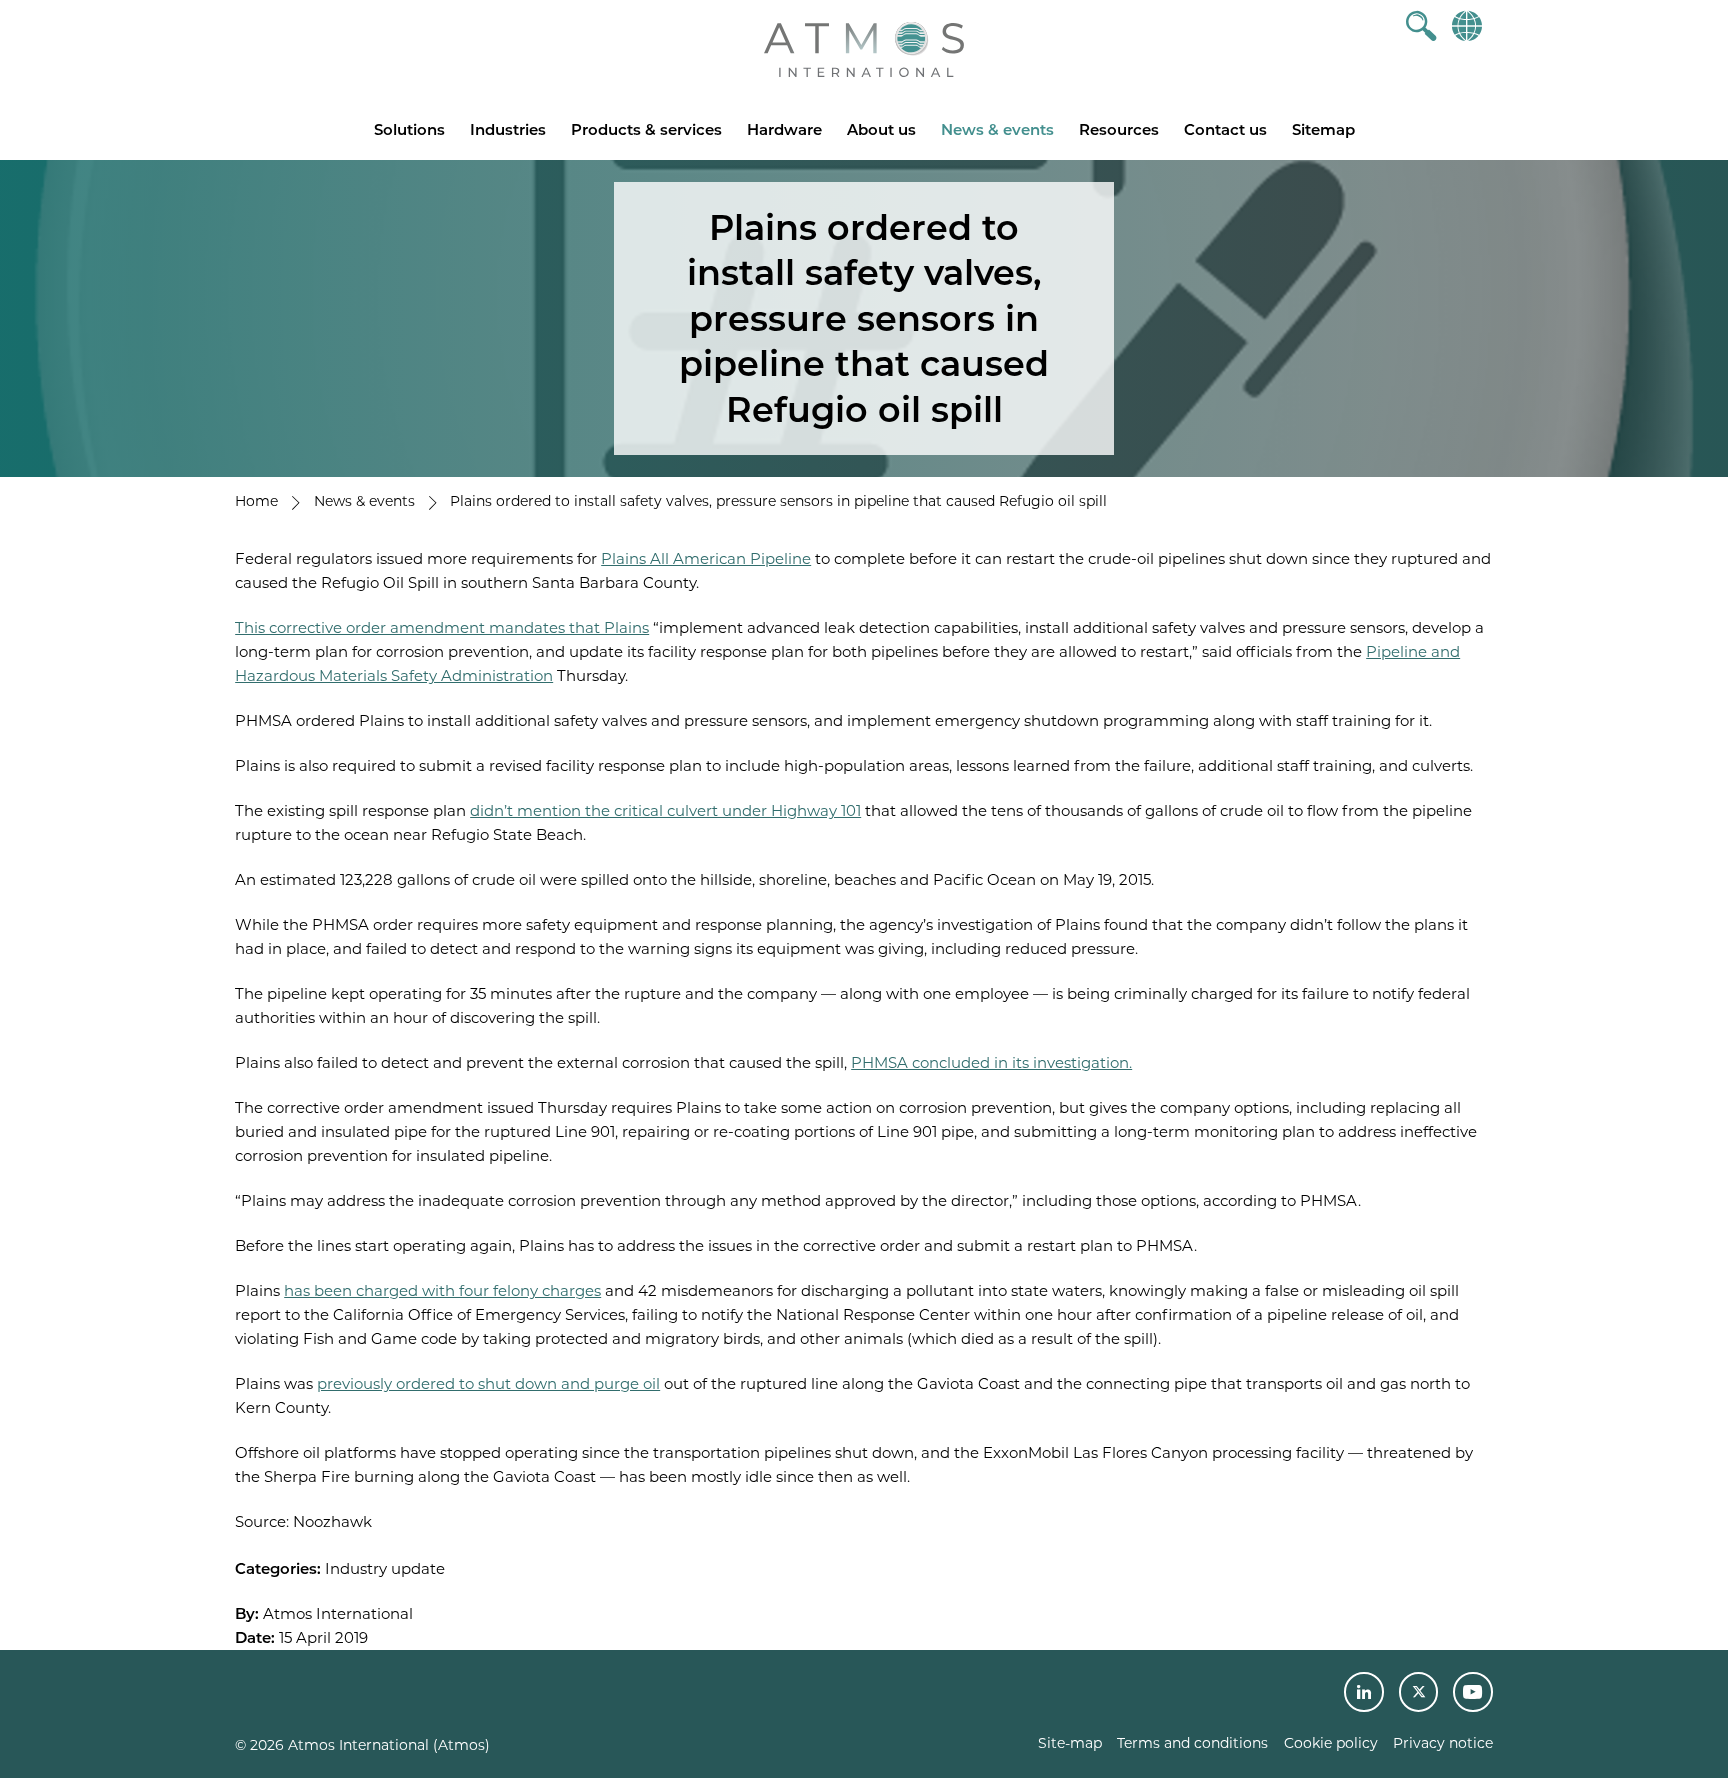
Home (256, 501)
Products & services (646, 129)
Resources (1119, 129)
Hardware (784, 129)
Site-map (1070, 1743)
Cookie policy (1331, 1743)
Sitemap (1323, 129)
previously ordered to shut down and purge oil (488, 1383)
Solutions (409, 129)
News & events (997, 129)
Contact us (1225, 129)
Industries (508, 129)
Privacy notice (1443, 1743)
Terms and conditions (1192, 1743)
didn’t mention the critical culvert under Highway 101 (665, 810)
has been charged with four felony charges (442, 1290)
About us (881, 129)
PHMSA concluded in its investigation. (991, 1062)
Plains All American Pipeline (706, 558)
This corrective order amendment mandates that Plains (442, 627)
